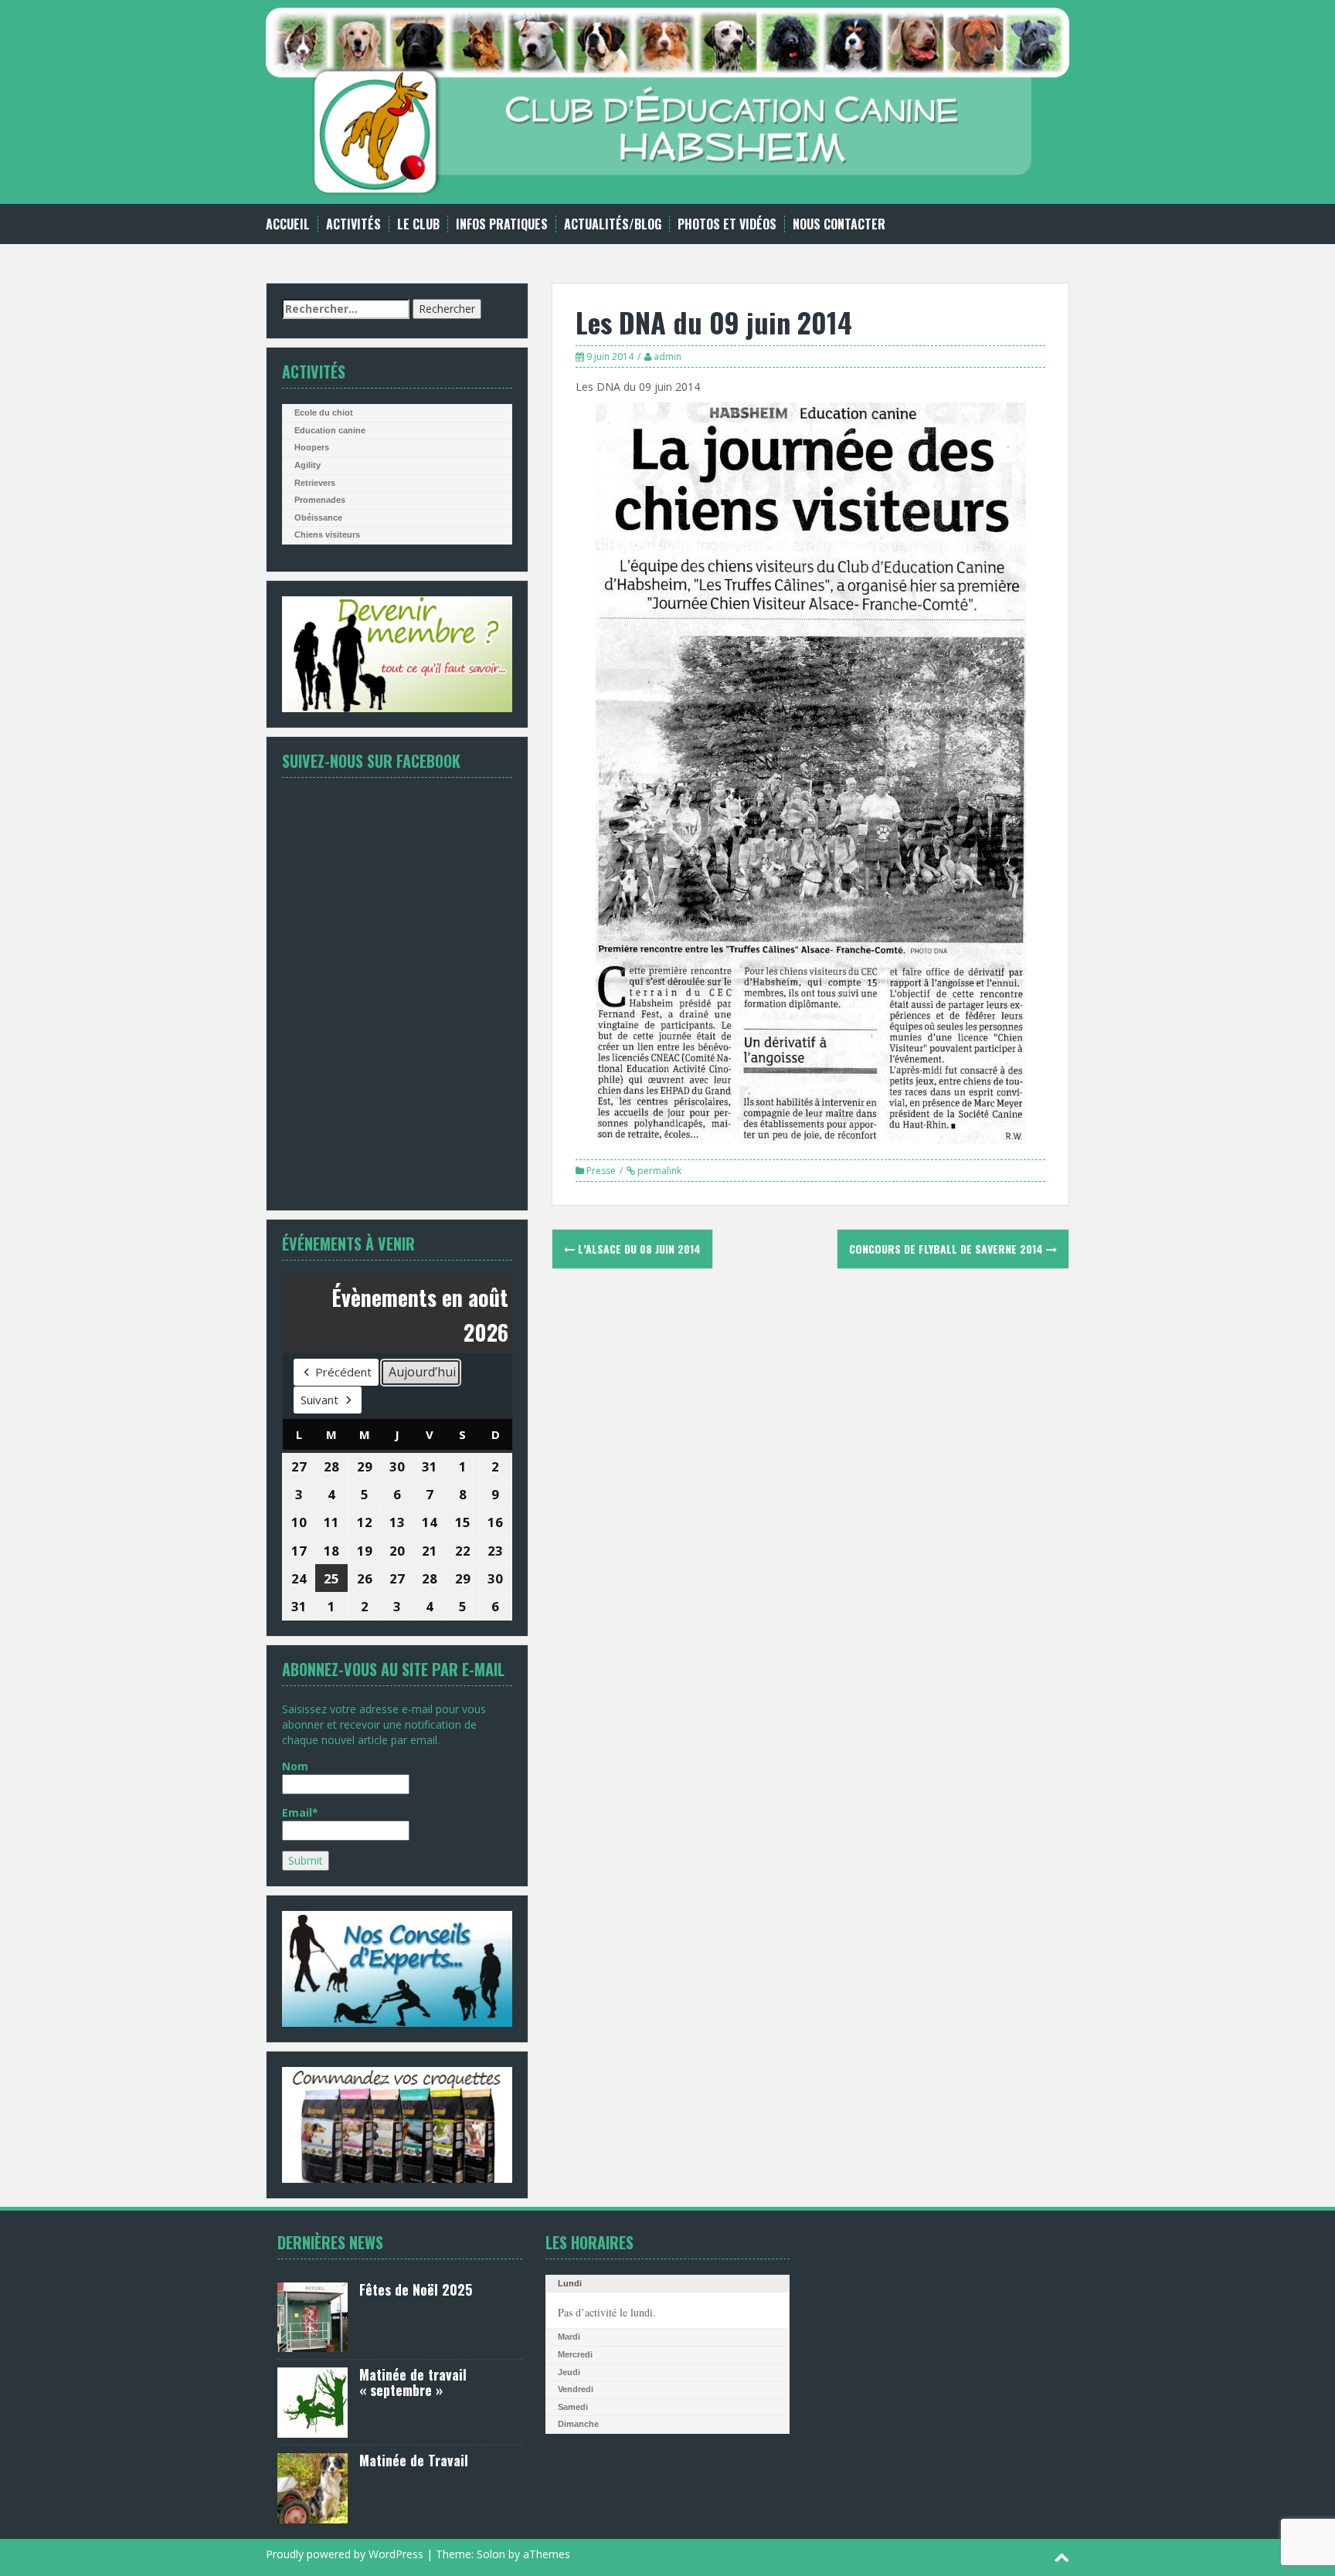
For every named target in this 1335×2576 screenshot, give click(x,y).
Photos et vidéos (727, 224)
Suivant (319, 1400)
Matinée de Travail (414, 2460)
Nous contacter (839, 224)
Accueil (288, 224)
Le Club (418, 224)
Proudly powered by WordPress (345, 2554)
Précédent (343, 1372)
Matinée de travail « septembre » (413, 2382)
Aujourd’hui (422, 1372)
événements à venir (348, 1244)
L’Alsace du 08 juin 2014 (638, 1249)
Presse (601, 1171)
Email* (300, 1812)
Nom (295, 1766)
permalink (658, 1171)
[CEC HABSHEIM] (667, 101)
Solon (491, 2554)
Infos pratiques (502, 224)
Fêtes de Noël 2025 (416, 2289)
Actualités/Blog (613, 224)
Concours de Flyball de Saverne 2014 (948, 1249)
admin (667, 356)
